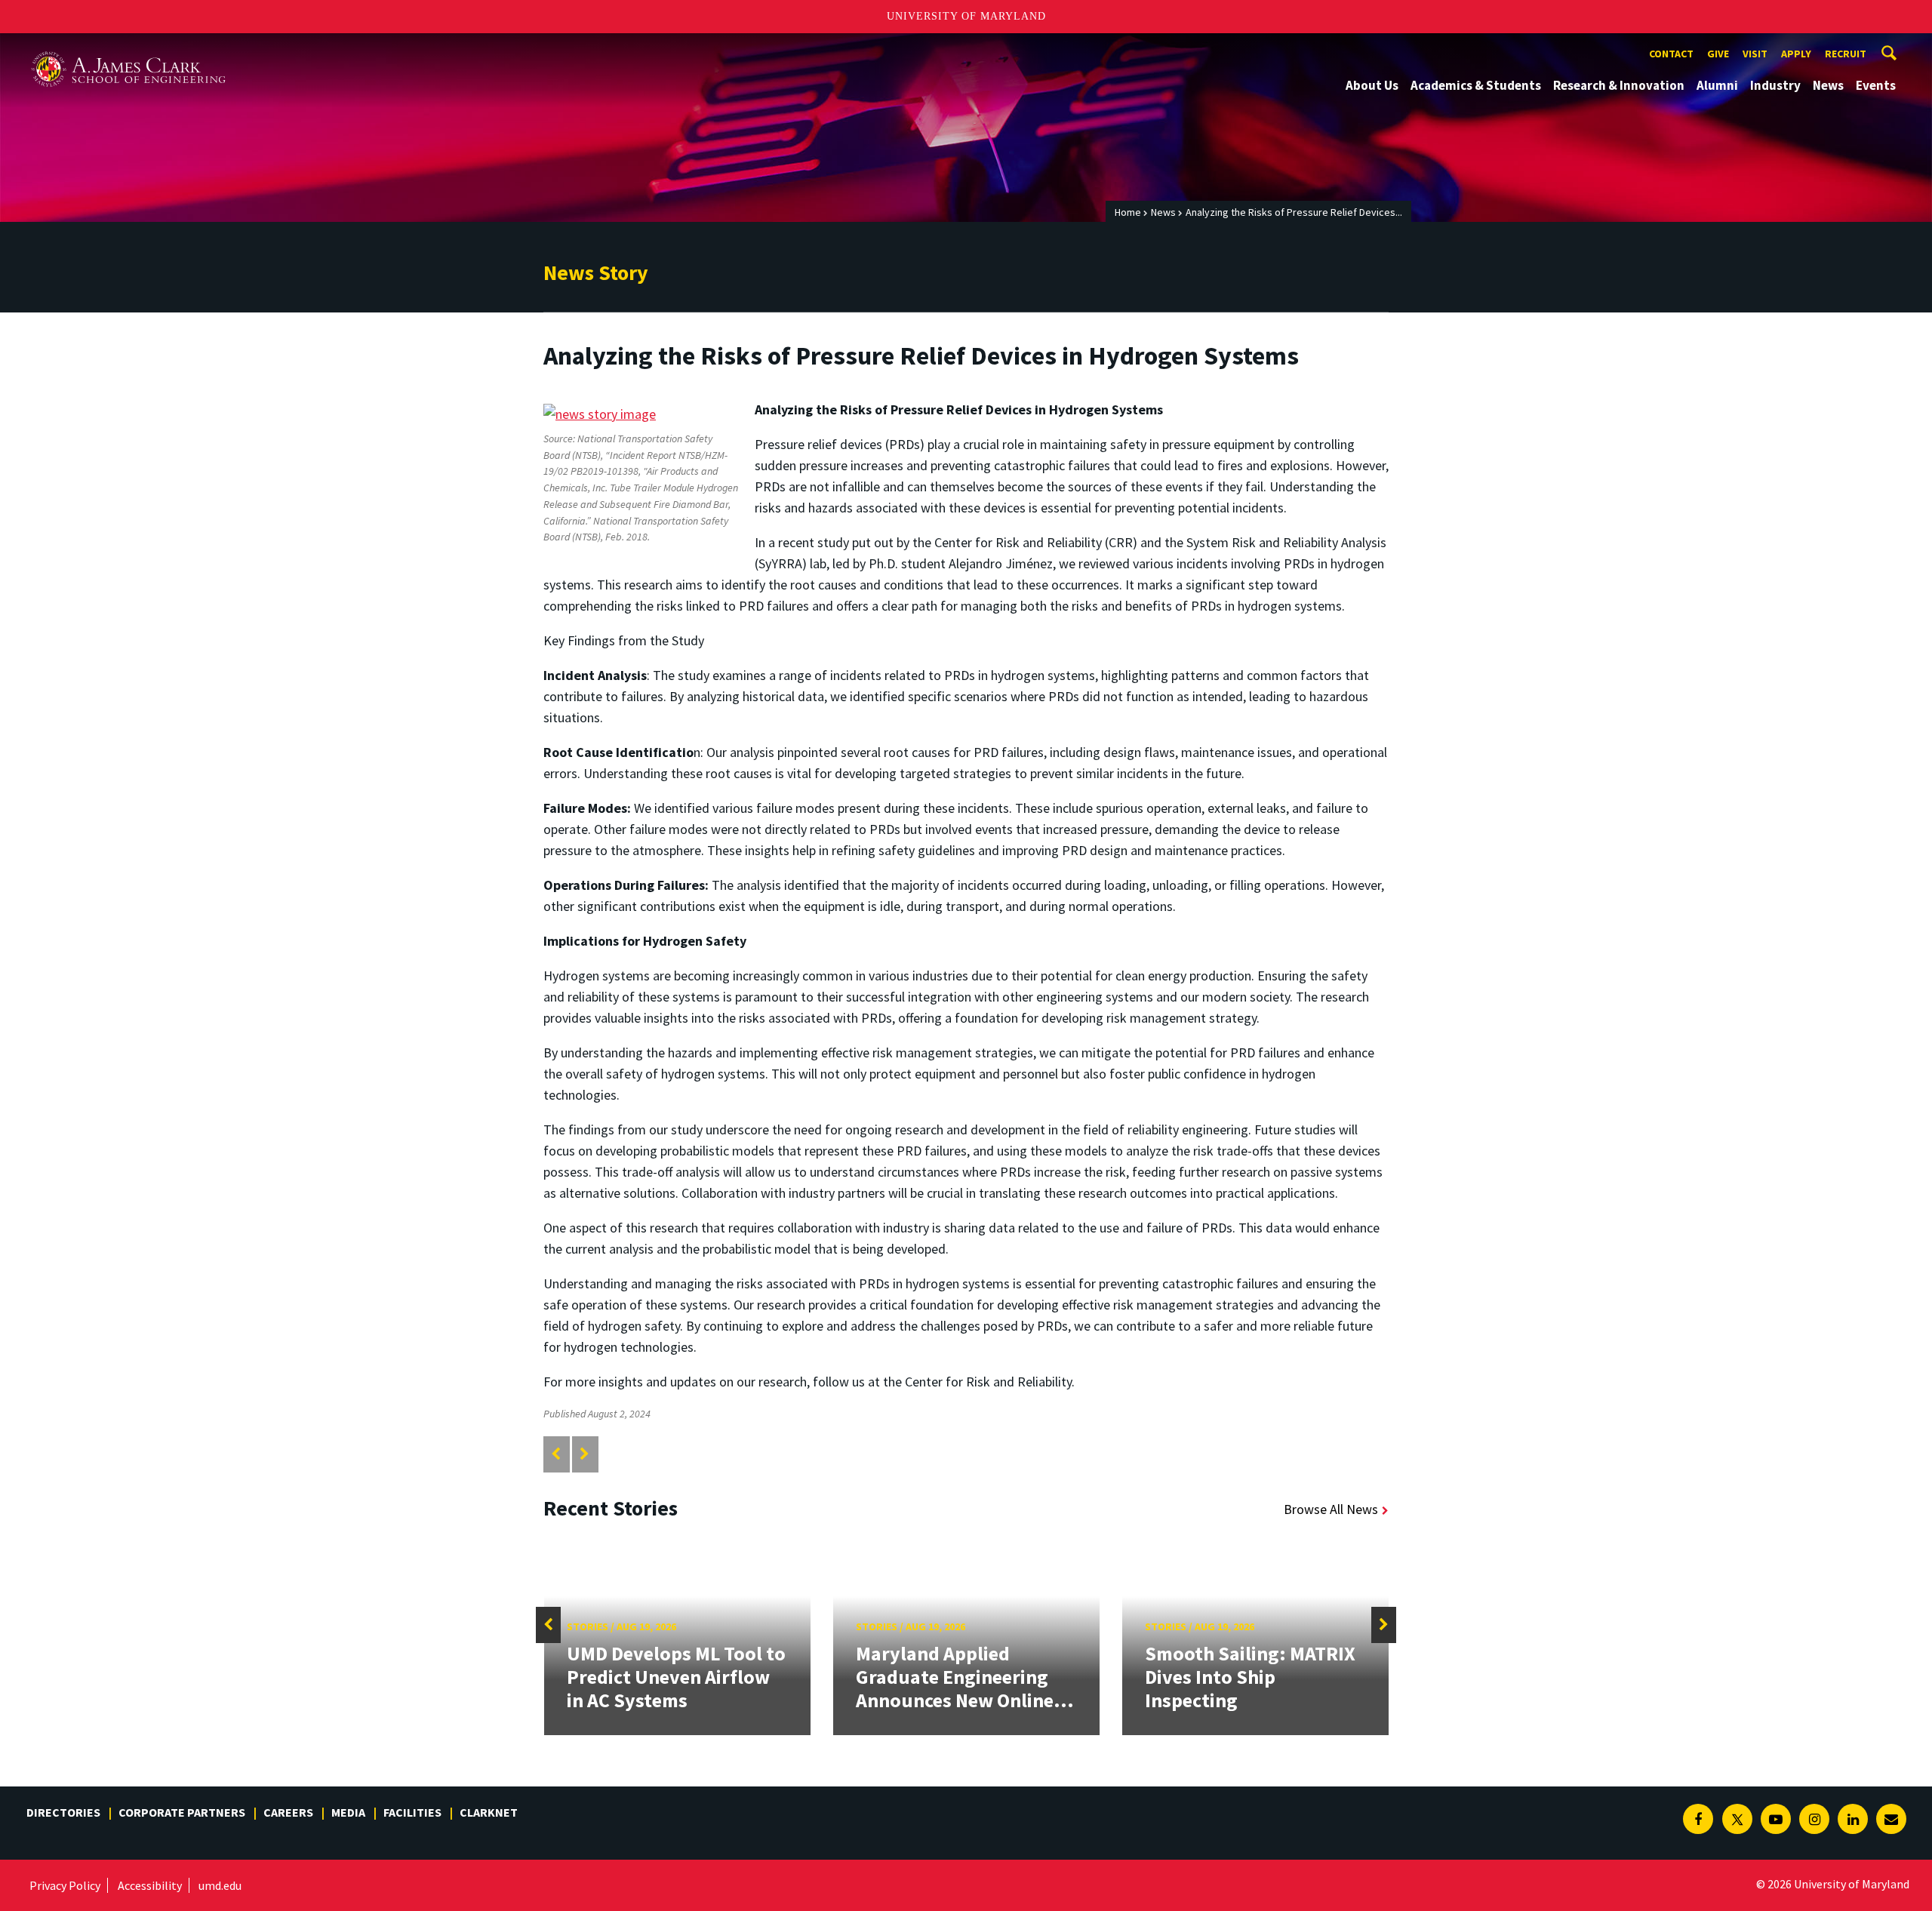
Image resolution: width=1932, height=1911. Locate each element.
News (1828, 85)
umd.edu (220, 1885)
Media (348, 1812)
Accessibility (150, 1885)
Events (1876, 85)
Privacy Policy (65, 1885)
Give (1718, 54)
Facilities (412, 1812)
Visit (1755, 54)
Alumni (1717, 85)
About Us (1372, 85)
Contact (1671, 54)
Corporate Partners (182, 1812)
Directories (63, 1812)
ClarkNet (489, 1812)
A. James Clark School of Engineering (128, 47)
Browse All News (1331, 1509)
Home (1128, 212)
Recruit (1846, 54)
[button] (548, 1625)
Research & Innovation (1619, 85)
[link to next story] (585, 1454)
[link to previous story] (556, 1454)
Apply (1796, 54)
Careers (288, 1812)
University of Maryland (966, 16)
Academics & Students (1476, 85)
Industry (1775, 85)
